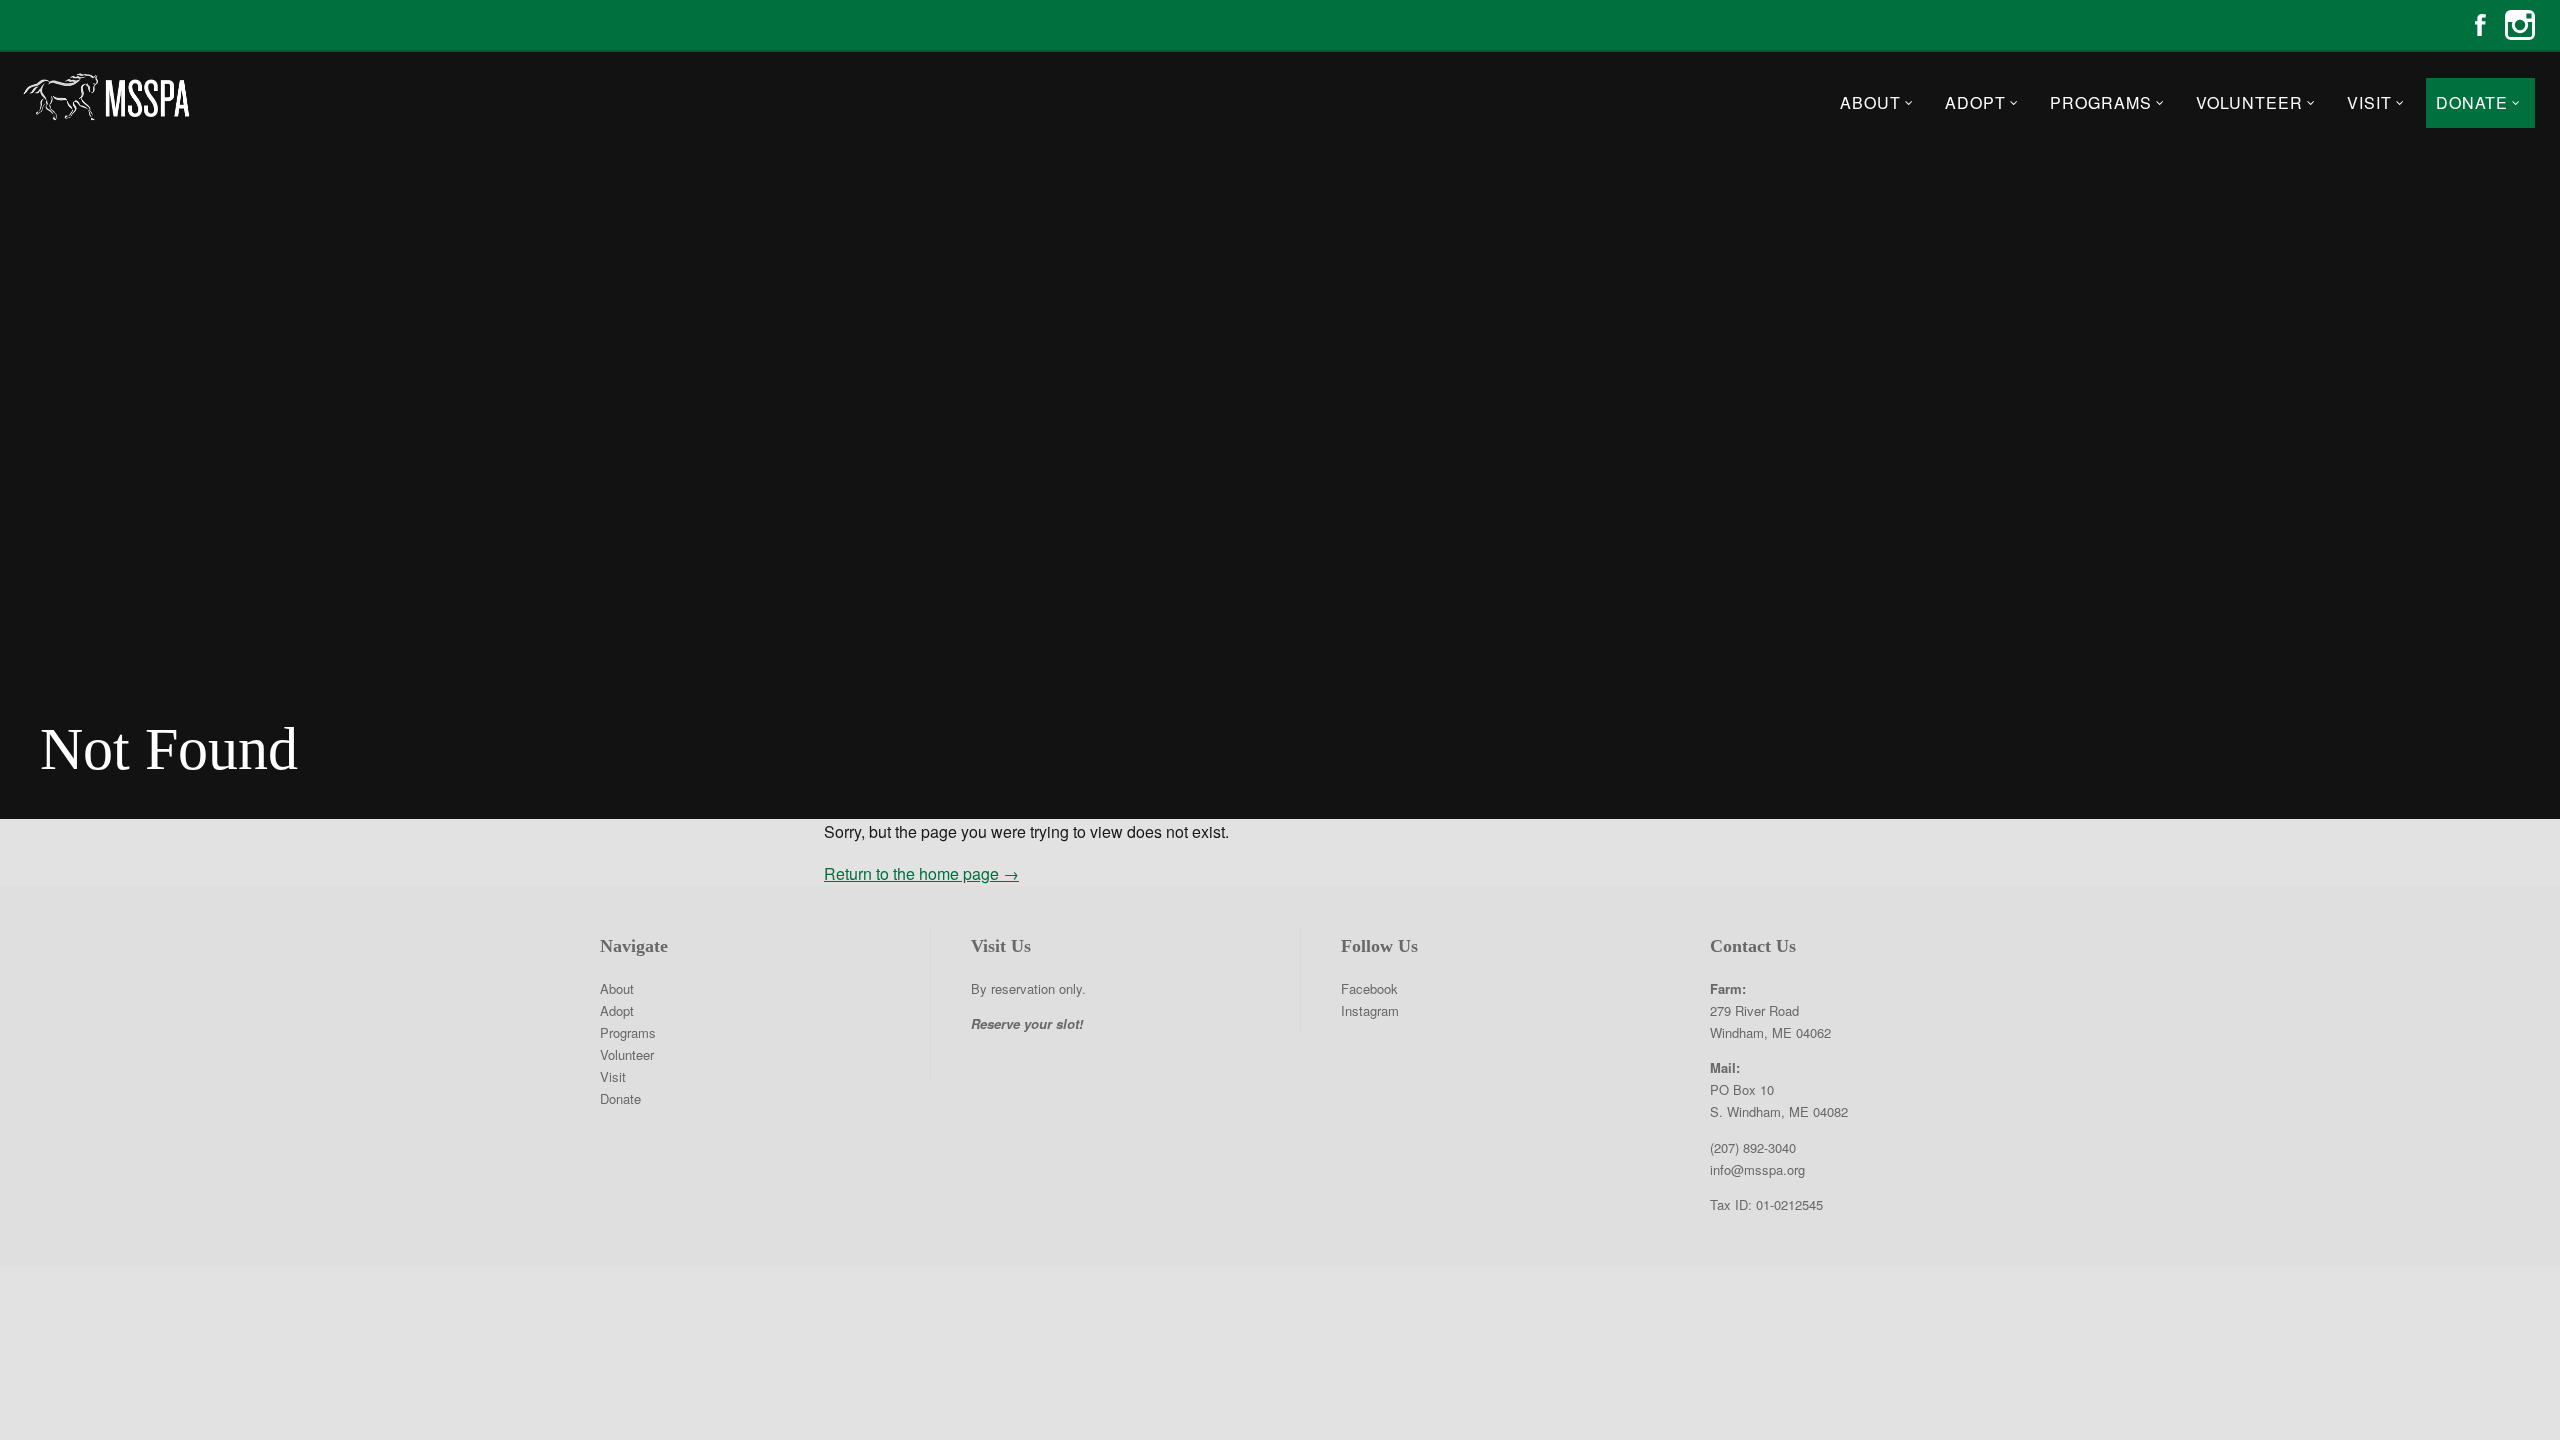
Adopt (1975, 102)
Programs (2101, 102)
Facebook (2480, 25)
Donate (2472, 102)
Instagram (2520, 25)
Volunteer (2249, 102)
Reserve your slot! (1027, 1023)
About (1870, 102)
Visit (2369, 102)
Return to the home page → (921, 873)
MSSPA (105, 97)
